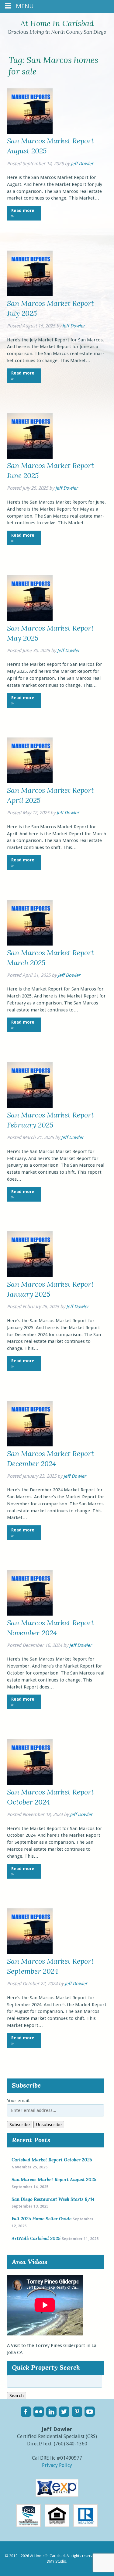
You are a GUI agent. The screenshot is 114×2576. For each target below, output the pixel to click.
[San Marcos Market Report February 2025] (30, 1106)
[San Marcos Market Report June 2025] (30, 457)
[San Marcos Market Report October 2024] (30, 1783)
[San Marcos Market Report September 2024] (30, 1952)
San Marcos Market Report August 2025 (54, 2179)
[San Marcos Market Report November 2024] (30, 1614)
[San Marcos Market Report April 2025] (30, 782)
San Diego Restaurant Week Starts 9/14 (53, 2199)
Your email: (19, 2101)
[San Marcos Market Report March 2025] (30, 944)
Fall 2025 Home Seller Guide (41, 2219)
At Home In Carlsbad (57, 23)
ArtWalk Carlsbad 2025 (36, 2238)
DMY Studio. (57, 2561)
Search (17, 2396)
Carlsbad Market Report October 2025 (52, 2160)
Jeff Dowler (82, 164)
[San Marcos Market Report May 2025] (30, 619)
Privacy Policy (57, 2465)
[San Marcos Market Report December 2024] (30, 1445)
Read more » (23, 213)
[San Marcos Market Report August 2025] (30, 132)
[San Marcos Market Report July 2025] (30, 295)
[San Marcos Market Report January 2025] (30, 1275)
